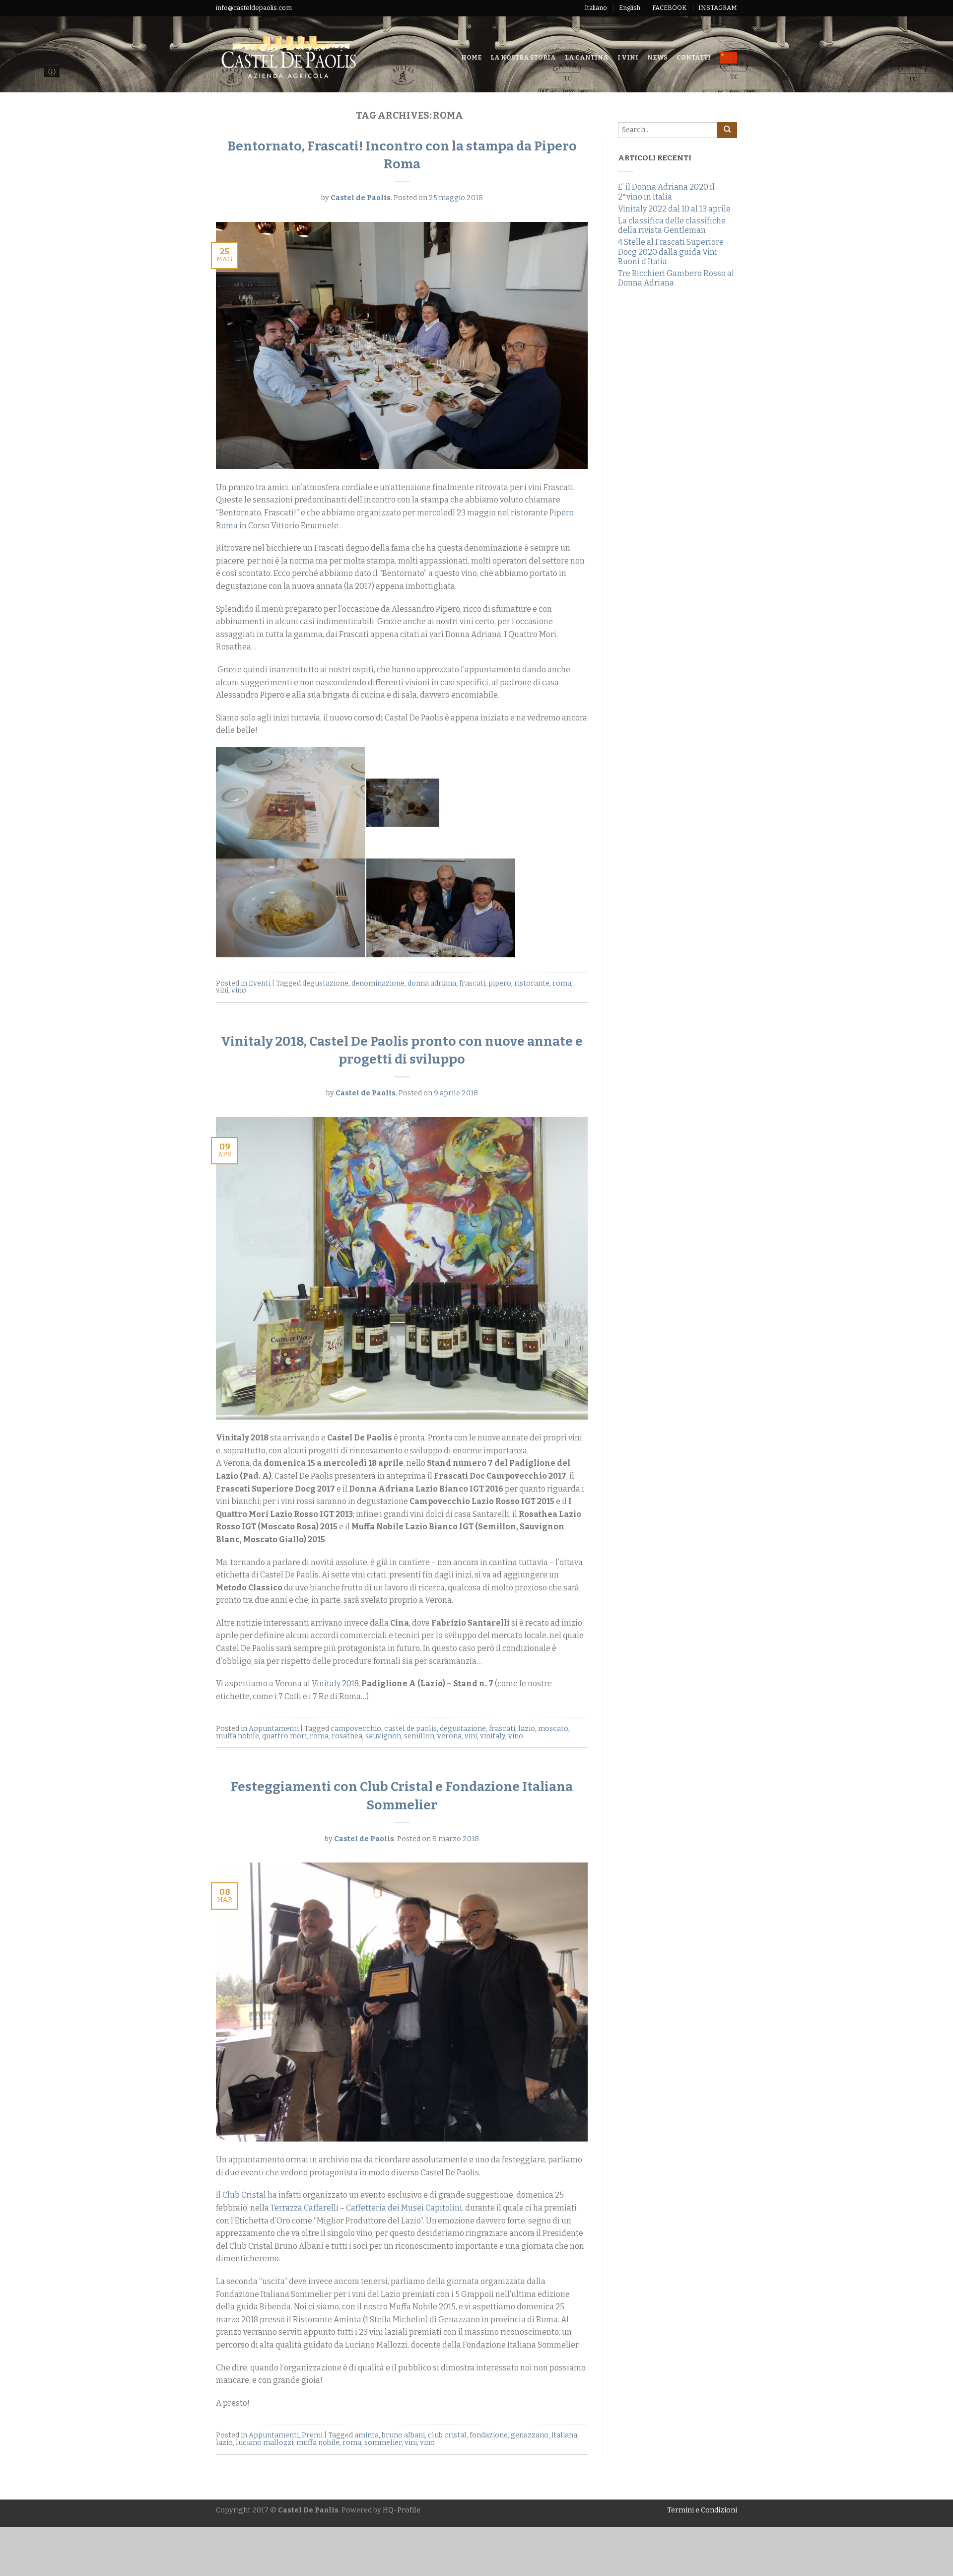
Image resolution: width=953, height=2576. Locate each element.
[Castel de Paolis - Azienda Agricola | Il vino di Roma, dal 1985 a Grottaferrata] (314, 54)
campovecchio (356, 1729)
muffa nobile (238, 1736)
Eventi (260, 983)
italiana (564, 2435)
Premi (312, 2435)
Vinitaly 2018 (335, 1683)
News (657, 57)
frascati (472, 983)
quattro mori (284, 1736)
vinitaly (493, 1736)
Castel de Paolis (361, 198)
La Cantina (587, 57)
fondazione (489, 2435)
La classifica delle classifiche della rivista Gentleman (672, 225)
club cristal (447, 2435)
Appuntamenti (274, 1729)
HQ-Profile (402, 2510)
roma (562, 983)
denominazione (378, 983)
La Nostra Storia (523, 57)
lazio (527, 1729)
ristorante (532, 983)
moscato (553, 1729)
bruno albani (403, 2435)
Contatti (694, 57)
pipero (500, 983)
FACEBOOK (669, 8)
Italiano (596, 8)
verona (449, 1736)
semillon (419, 1736)
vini (222, 990)
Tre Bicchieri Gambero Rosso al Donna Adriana (676, 278)
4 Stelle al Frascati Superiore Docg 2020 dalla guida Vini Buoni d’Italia (671, 251)
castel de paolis (410, 1729)
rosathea (347, 1736)
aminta (367, 2435)
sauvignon (383, 1736)
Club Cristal (244, 2195)
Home (471, 57)
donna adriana (432, 983)
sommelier (383, 2443)
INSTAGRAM (718, 8)
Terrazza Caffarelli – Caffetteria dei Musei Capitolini (366, 2208)
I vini (628, 57)
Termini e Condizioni (702, 2510)
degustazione (325, 983)
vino (239, 990)
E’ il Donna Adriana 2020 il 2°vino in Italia (666, 192)
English (630, 8)
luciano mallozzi (265, 2443)
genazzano (530, 2435)
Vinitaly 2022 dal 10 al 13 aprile (674, 209)
